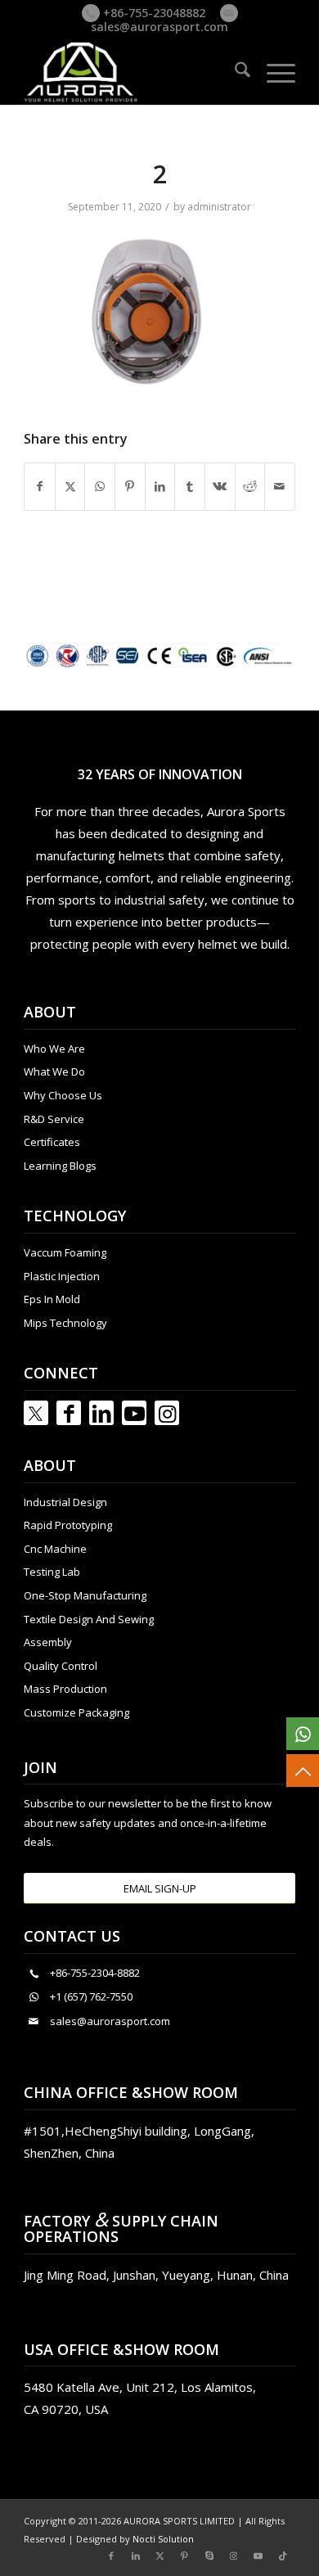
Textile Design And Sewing (89, 1619)
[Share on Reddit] (250, 486)
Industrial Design (65, 1502)
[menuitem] (234, 72)
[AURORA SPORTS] (132, 72)
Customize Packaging (76, 1712)
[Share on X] (70, 486)
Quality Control (61, 1666)
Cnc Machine (55, 1549)
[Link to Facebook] (69, 1413)
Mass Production (65, 1689)
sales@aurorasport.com (159, 27)
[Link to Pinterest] (185, 2556)
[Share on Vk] (220, 486)
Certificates (52, 1142)
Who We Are (54, 1049)
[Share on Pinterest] (130, 486)
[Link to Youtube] (134, 1413)
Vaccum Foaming (65, 1252)
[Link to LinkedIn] (101, 1413)
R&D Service (54, 1119)
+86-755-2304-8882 (95, 1973)
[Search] (234, 72)
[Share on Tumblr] (190, 486)
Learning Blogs (60, 1166)
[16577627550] (303, 1734)
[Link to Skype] (209, 2556)
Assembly (48, 1642)
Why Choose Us (63, 1095)
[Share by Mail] (280, 486)
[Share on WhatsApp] (100, 486)
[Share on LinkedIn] (160, 486)
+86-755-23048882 (153, 13)
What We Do (54, 1071)
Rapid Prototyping (68, 1525)
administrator (219, 207)
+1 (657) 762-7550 (91, 1996)
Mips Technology (65, 1323)
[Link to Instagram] (167, 1413)
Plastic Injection (62, 1276)
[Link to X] (160, 2556)
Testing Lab (52, 1572)
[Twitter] (36, 1413)
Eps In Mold (52, 1299)
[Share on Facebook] (40, 486)
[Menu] (273, 72)
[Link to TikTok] (283, 2556)
